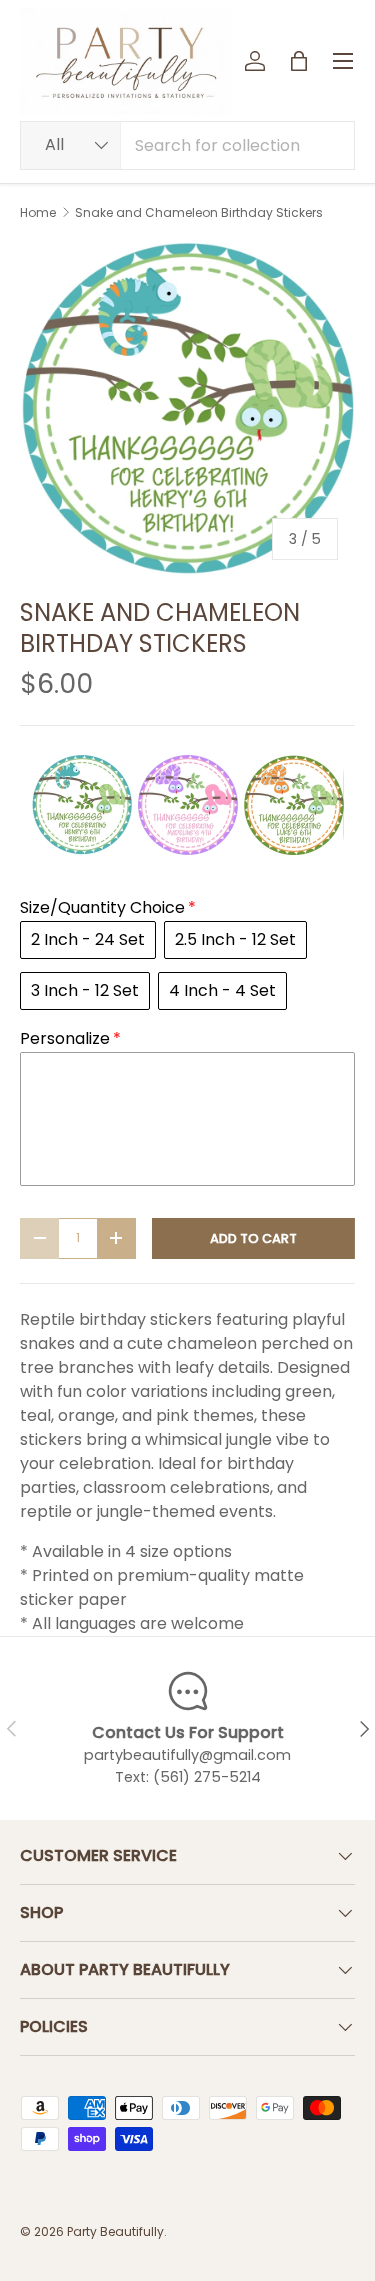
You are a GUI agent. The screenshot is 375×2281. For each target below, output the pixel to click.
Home (38, 213)
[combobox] (187, 145)
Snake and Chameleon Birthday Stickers (199, 213)
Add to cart (253, 1238)
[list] (187, 409)
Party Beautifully (115, 2231)
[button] (299, 61)
